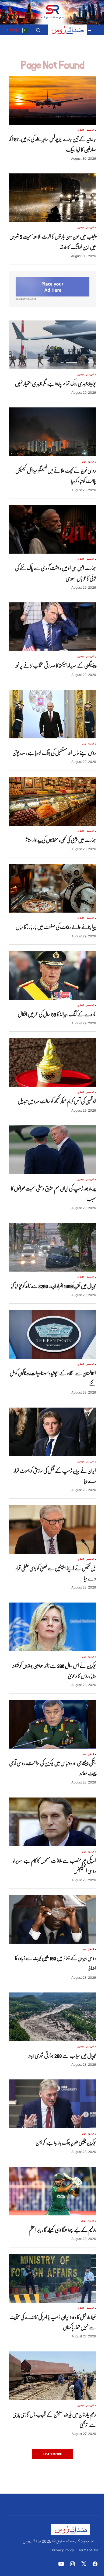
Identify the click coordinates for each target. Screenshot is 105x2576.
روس (84, 462)
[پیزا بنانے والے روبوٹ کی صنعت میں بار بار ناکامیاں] (52, 888)
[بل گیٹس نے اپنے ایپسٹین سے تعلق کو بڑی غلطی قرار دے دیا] (52, 1529)
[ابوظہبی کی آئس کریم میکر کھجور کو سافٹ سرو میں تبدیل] (52, 1062)
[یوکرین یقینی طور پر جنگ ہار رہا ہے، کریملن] (52, 2104)
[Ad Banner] (52, 287)
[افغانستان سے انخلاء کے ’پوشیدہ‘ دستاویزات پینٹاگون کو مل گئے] (52, 1334)
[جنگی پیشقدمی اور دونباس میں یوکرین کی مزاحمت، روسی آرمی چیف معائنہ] (52, 1724)
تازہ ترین (81, 130)
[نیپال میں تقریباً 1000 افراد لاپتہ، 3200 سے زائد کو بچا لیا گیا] (52, 1247)
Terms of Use (88, 2550)
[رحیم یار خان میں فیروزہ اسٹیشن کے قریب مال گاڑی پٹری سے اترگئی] (52, 2376)
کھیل (83, 2221)
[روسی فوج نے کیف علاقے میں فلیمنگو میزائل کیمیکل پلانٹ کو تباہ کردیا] (52, 432)
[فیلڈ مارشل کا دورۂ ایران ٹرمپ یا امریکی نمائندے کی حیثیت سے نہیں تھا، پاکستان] (52, 2278)
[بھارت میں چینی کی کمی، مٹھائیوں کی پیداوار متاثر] (52, 801)
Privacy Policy (63, 2550)
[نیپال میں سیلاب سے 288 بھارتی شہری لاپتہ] (52, 2017)
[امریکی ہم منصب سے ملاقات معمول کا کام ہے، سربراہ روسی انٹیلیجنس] (52, 1822)
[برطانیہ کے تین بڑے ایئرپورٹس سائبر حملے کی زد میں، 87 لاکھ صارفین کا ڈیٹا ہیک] (52, 100)
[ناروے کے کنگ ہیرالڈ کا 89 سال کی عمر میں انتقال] (52, 975)
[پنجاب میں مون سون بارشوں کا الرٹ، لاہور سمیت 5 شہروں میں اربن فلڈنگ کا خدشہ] (52, 198)
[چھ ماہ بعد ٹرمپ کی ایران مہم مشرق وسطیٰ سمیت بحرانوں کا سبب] (52, 1150)
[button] (90, 30)
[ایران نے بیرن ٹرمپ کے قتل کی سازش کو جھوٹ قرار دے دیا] (52, 1432)
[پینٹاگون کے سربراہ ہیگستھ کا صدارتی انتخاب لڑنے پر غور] (52, 627)
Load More (53, 2454)
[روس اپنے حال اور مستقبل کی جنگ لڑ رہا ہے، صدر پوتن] (52, 714)
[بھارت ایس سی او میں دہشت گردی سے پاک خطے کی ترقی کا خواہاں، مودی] (52, 529)
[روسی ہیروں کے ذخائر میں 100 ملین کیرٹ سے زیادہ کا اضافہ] (52, 1919)
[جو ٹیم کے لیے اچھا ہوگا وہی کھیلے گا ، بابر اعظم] (52, 2191)
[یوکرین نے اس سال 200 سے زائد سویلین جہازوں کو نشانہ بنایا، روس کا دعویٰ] (52, 1627)
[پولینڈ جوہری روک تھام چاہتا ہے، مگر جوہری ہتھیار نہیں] (52, 345)
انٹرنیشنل (90, 130)
